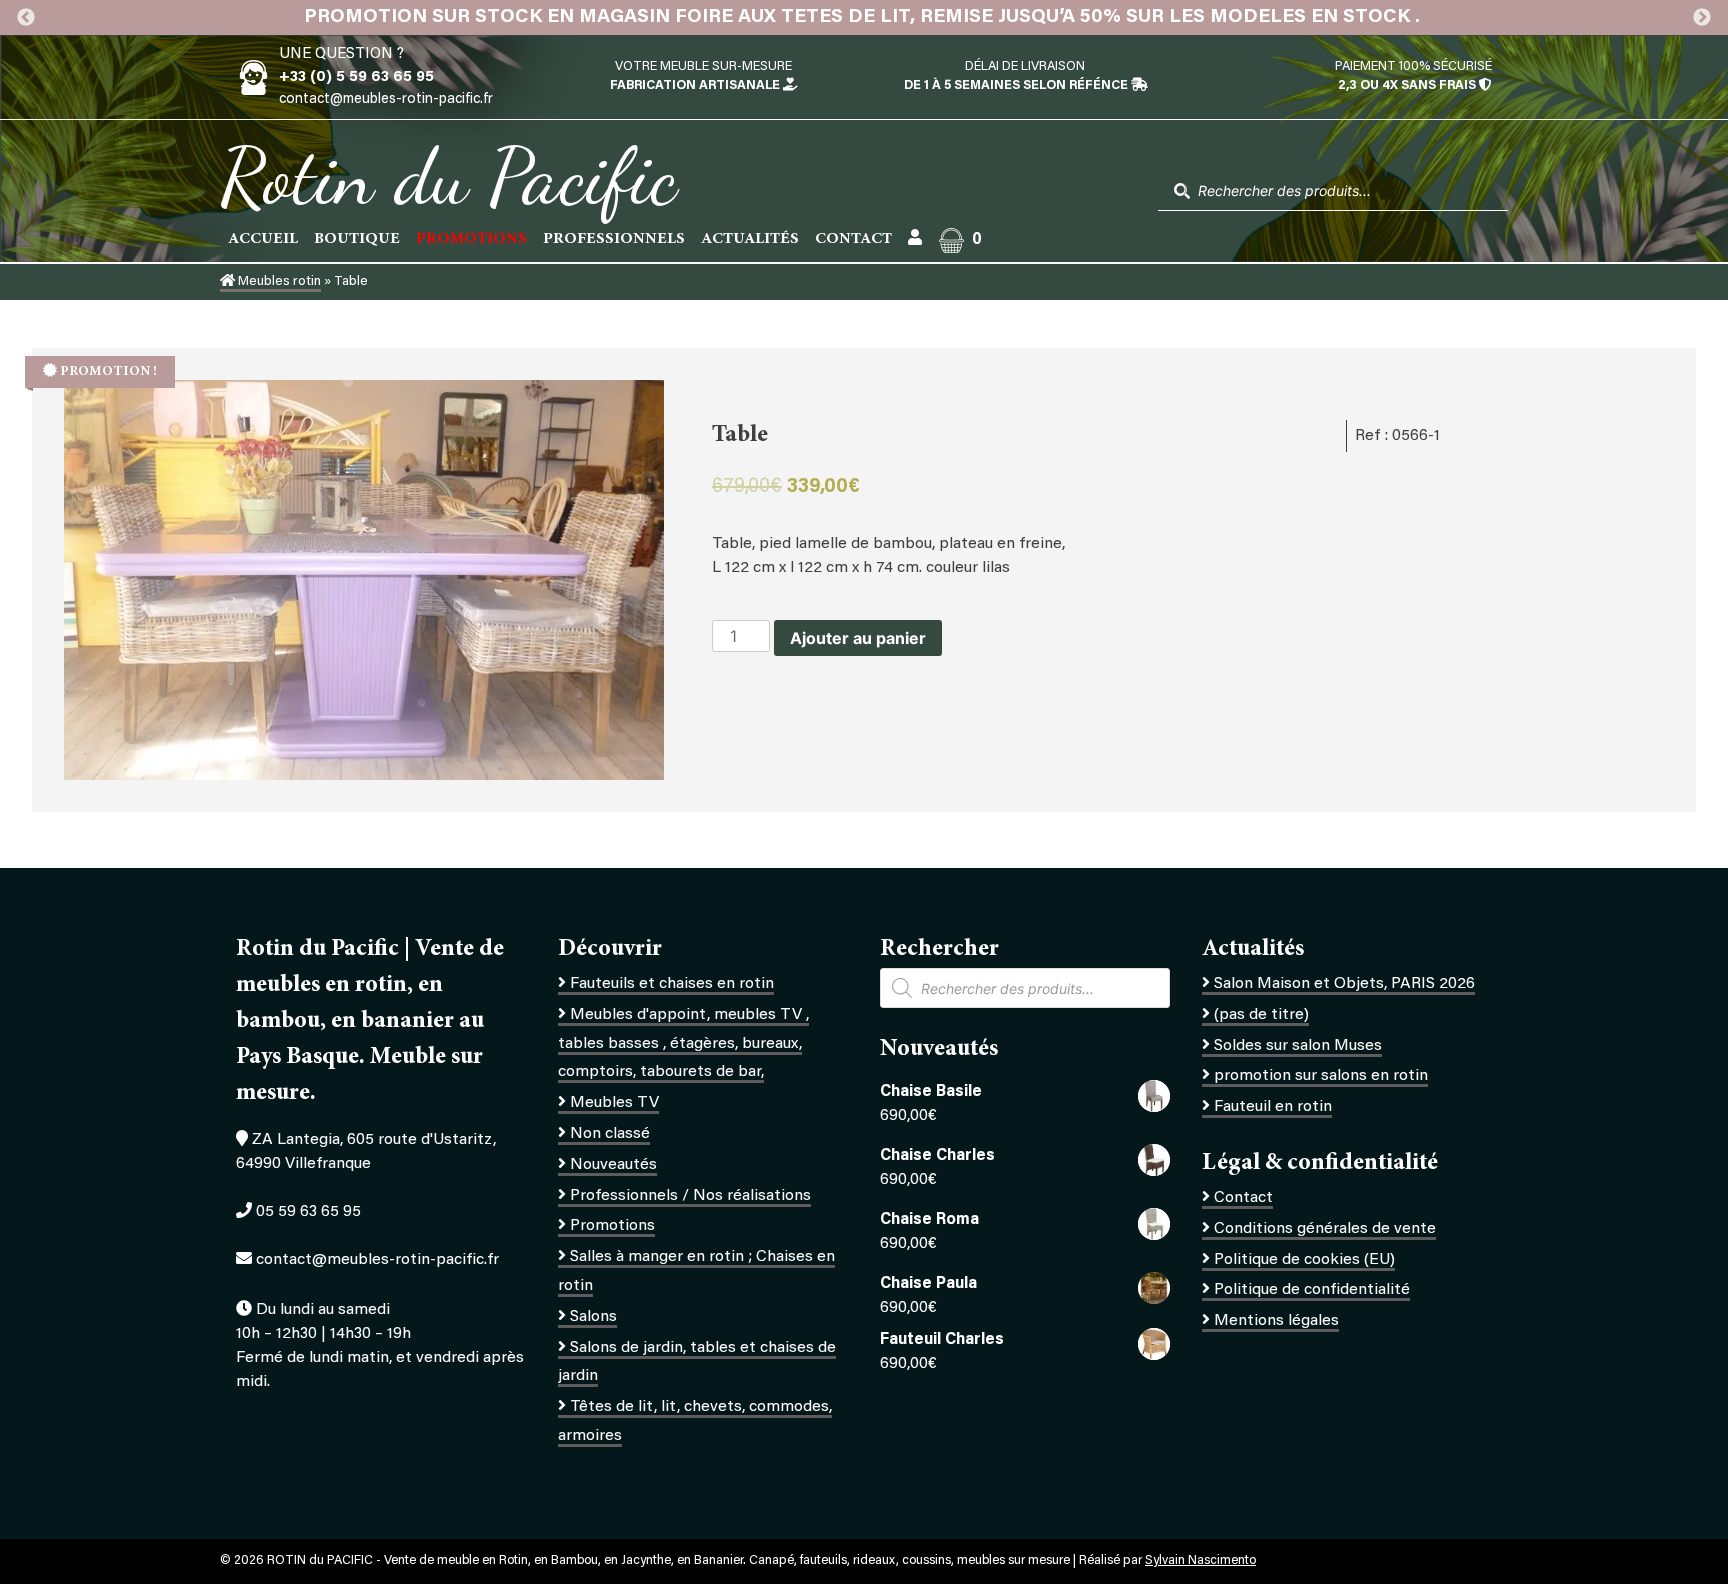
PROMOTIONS (471, 239)
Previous (26, 18)
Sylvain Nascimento (1200, 1561)
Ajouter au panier (858, 638)
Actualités (750, 239)
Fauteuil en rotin (1273, 1107)
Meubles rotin (278, 282)
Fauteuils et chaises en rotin (672, 984)
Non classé (610, 1134)
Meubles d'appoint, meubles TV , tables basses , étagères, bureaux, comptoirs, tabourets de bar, (683, 1044)
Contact (853, 239)
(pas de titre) (1261, 1015)
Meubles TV (614, 1103)
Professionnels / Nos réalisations (690, 1196)
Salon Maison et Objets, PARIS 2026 (1344, 984)
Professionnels (614, 239)
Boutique (357, 239)
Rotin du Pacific (448, 176)
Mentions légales (1276, 1321)
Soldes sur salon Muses (1298, 1046)
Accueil (263, 239)
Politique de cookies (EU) (1304, 1260)
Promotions (612, 1226)
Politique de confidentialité (1312, 1290)
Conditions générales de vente (1325, 1229)
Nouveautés (613, 1165)
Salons (593, 1317)
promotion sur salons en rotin (1321, 1076)
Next (1702, 18)
